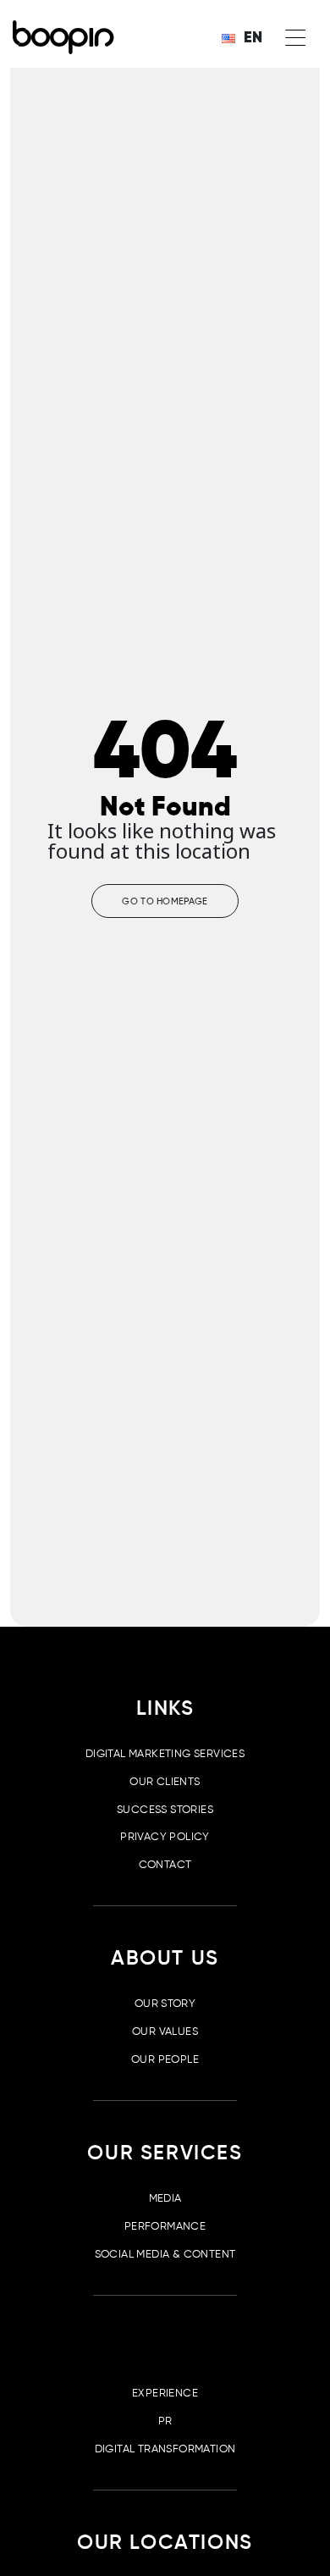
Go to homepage (165, 901)
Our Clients (165, 1781)
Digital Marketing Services (165, 1753)
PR (165, 2421)
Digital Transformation (165, 2449)
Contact (165, 1864)
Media (165, 2198)
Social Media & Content (165, 2254)
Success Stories (165, 1809)
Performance (165, 2226)
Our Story (165, 2003)
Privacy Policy (165, 1836)
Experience (165, 2393)
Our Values (165, 2031)
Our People (165, 2059)
